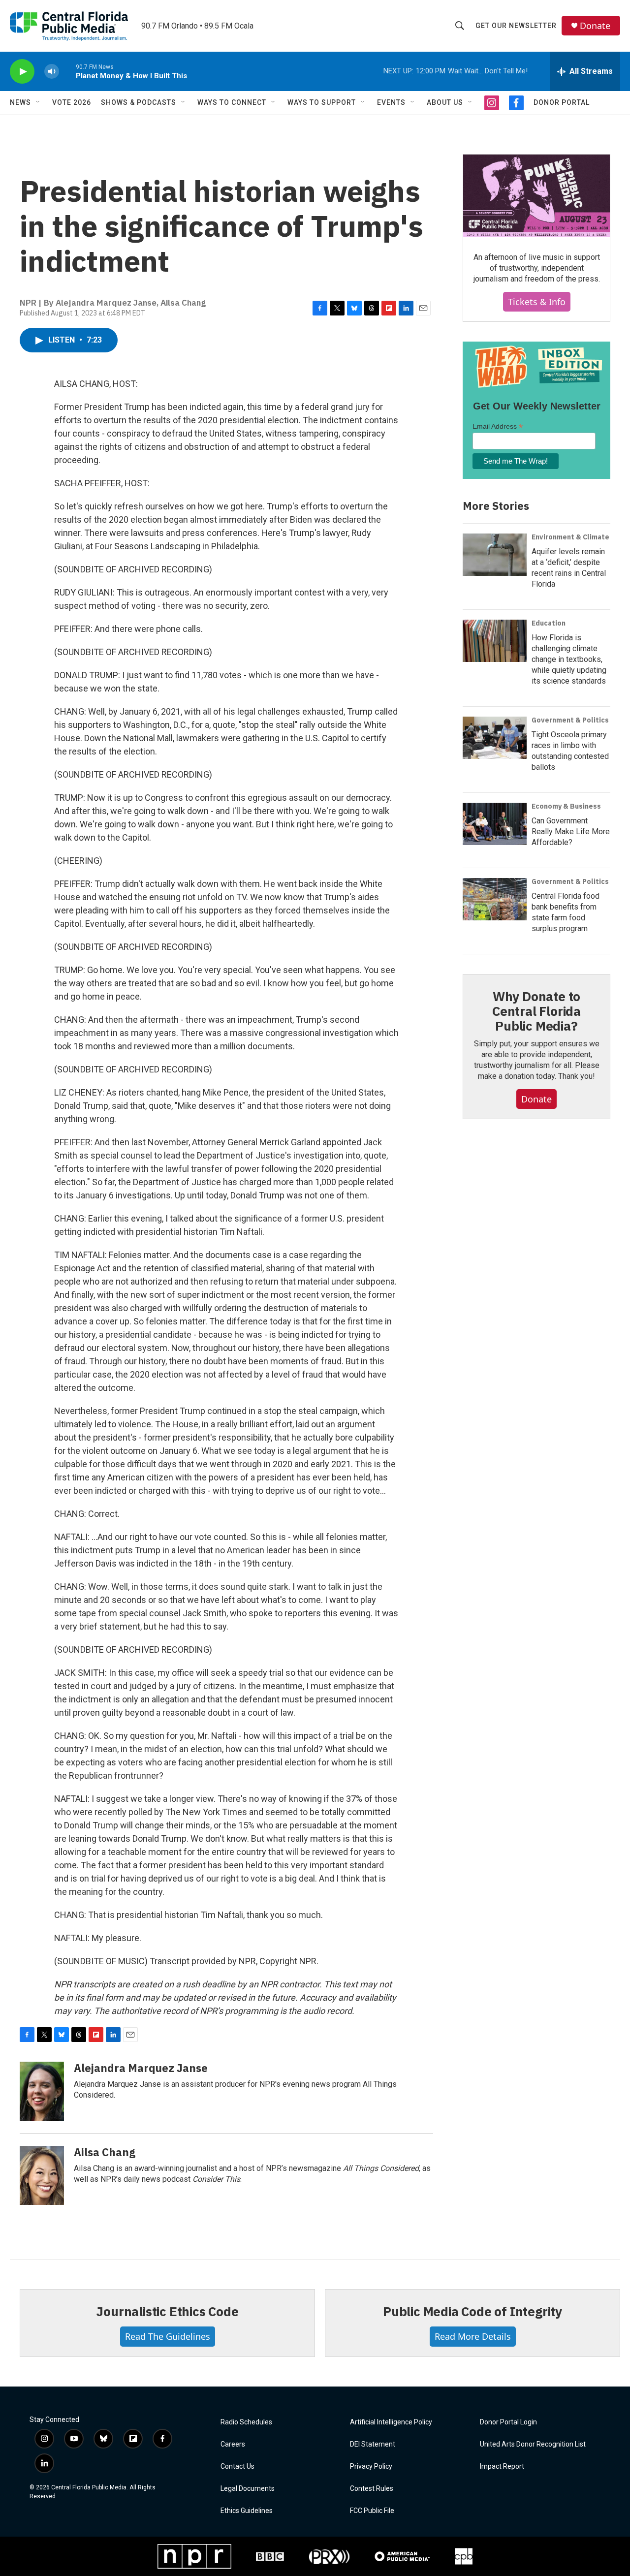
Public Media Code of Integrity (472, 2311)
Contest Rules (372, 2489)
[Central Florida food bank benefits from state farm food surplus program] (495, 899)
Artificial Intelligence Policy (391, 2422)
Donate (595, 26)
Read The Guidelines (168, 2336)
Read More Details (473, 2336)
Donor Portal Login (508, 2422)
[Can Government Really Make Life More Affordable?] (495, 824)
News (20, 102)
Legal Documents (248, 2489)
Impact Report (502, 2466)
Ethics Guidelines (247, 2511)
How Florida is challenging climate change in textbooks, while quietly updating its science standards (569, 659)
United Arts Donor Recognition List (533, 2444)
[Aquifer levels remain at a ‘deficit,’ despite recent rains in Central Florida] (495, 555)
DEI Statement (373, 2444)
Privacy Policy (371, 2466)
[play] (22, 72)
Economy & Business (566, 806)
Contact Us (237, 2466)
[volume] (52, 72)
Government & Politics (570, 720)
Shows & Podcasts (139, 102)
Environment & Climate (570, 537)
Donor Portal (562, 102)
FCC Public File (372, 2511)
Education (549, 623)
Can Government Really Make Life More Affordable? (571, 832)
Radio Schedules (246, 2422)
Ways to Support (322, 102)
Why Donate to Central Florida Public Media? (536, 1011)
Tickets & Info (537, 302)
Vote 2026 (72, 102)
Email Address (498, 426)
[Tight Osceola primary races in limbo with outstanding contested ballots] (495, 738)
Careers (233, 2444)
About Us (445, 102)
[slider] (67, 71)
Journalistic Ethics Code (167, 2311)
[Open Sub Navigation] (38, 102)
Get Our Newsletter (516, 26)
